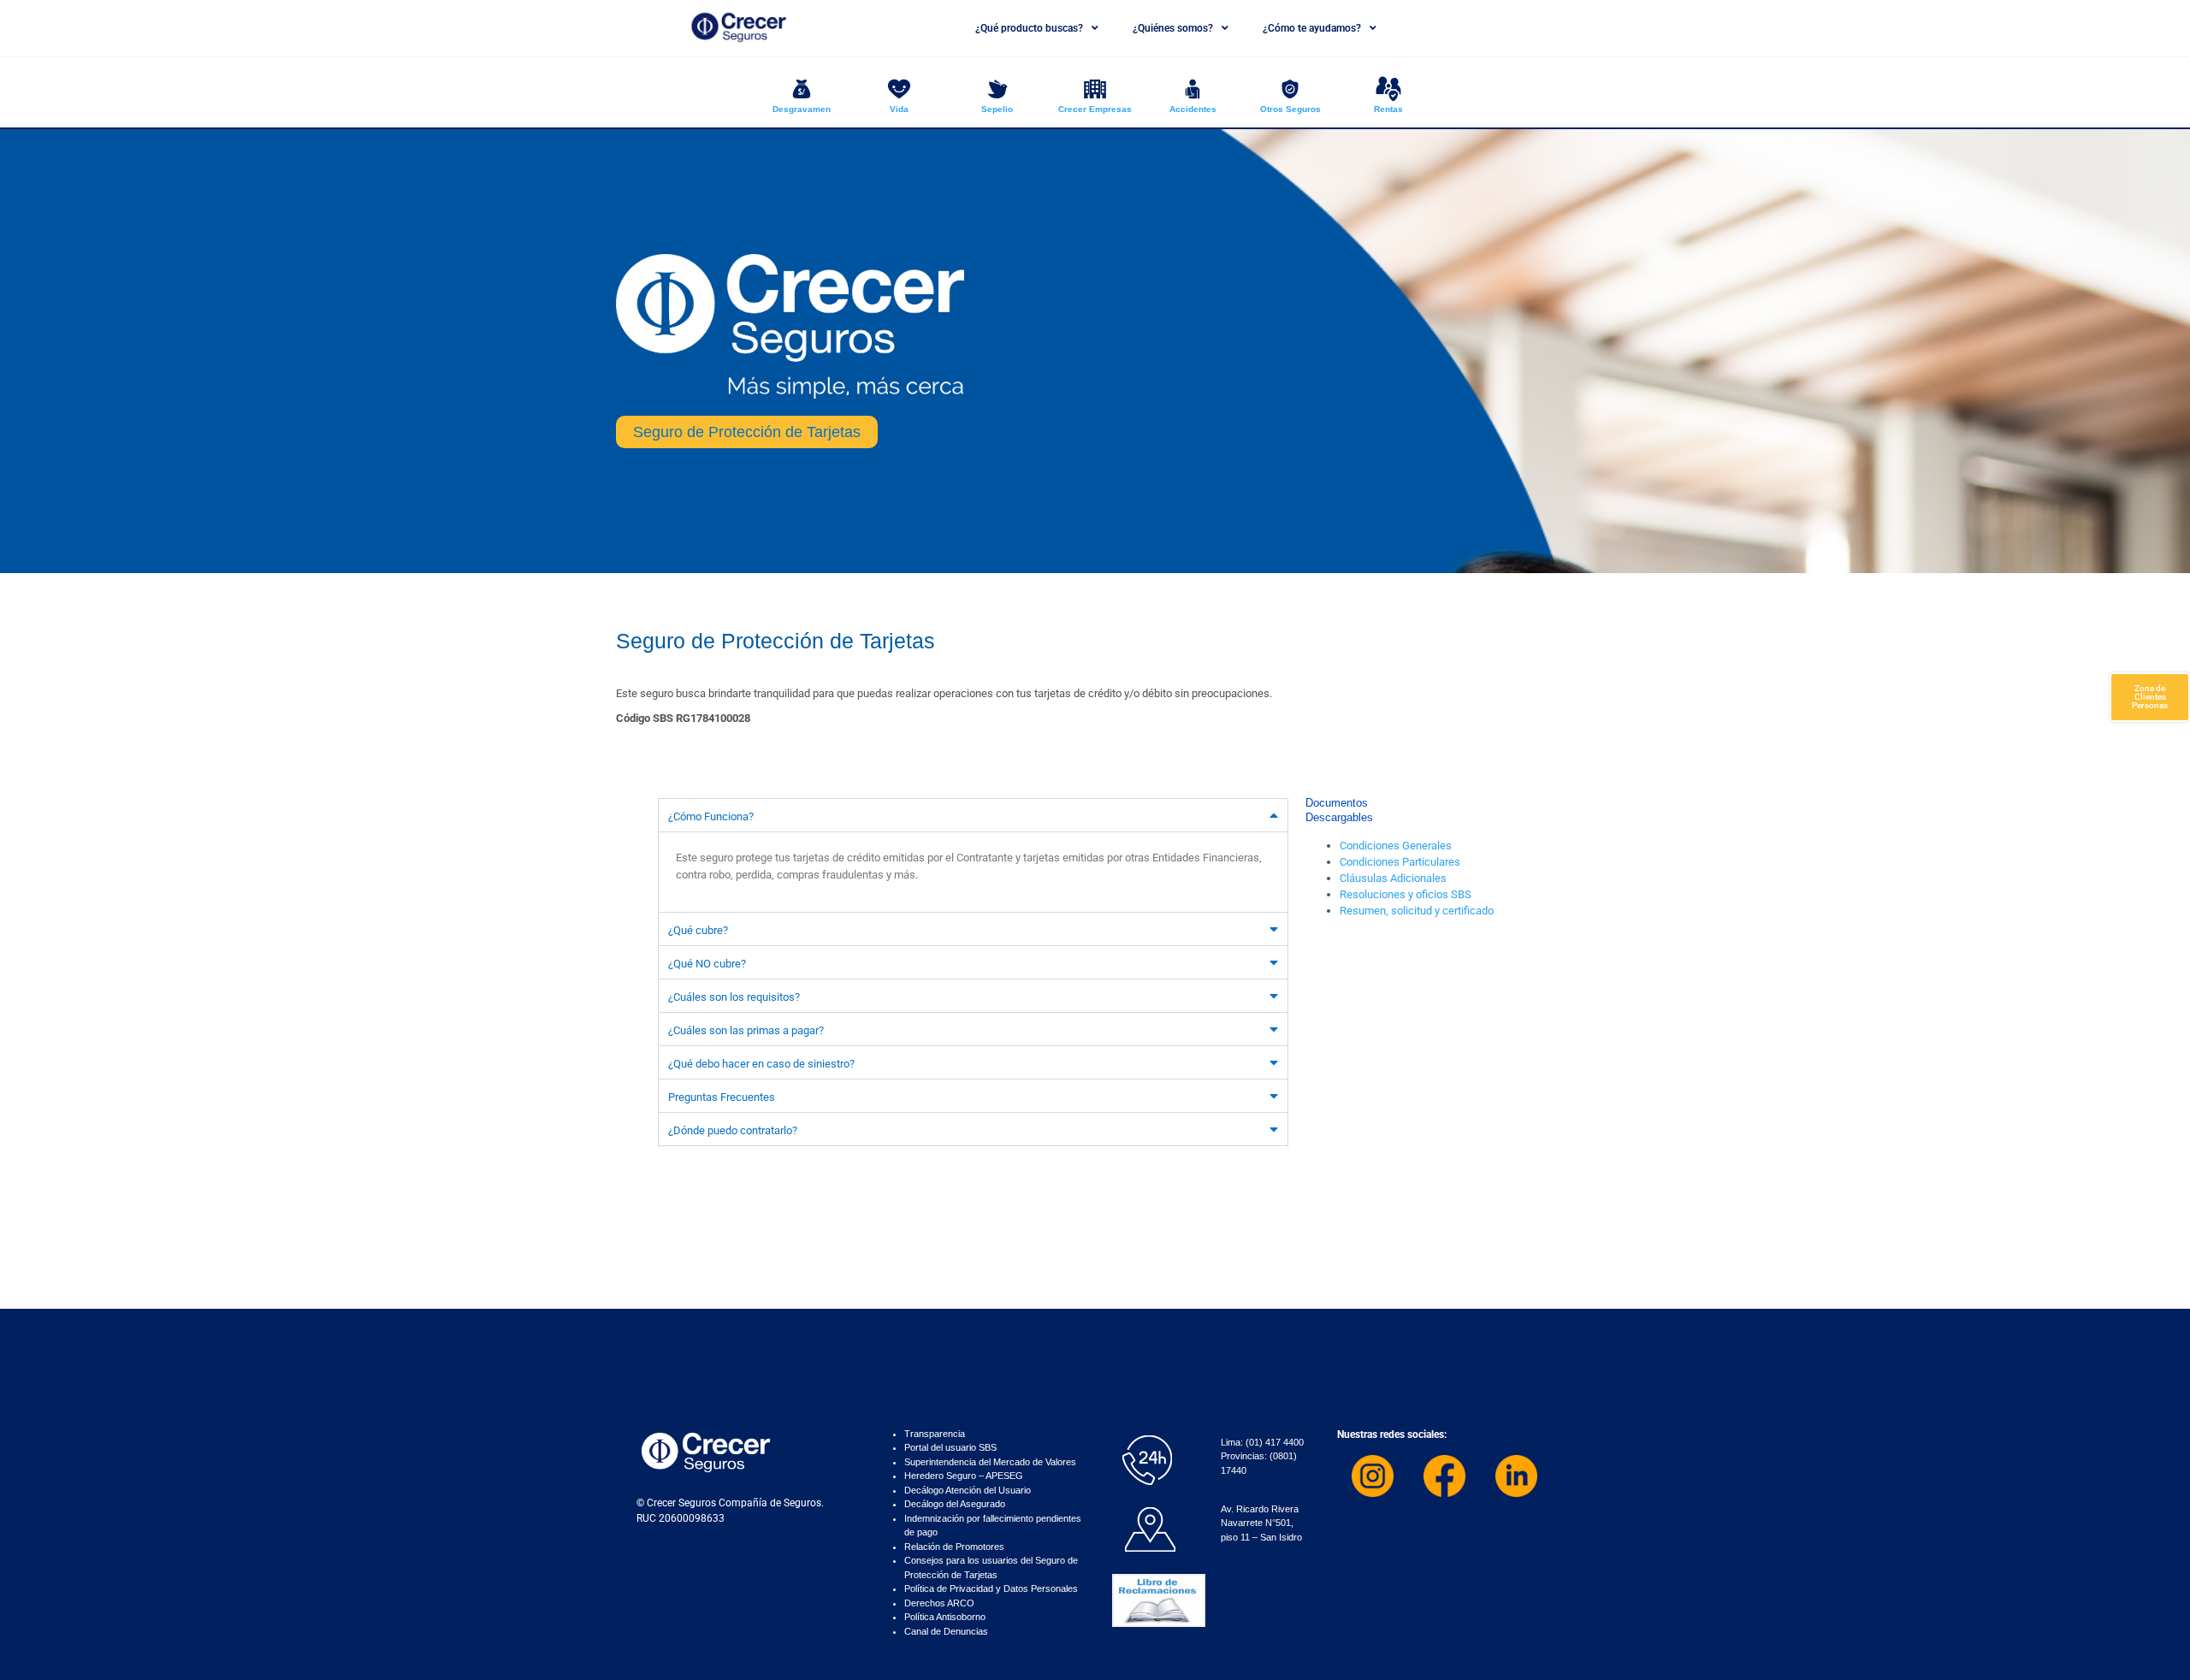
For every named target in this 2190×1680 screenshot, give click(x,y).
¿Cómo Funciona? (711, 816)
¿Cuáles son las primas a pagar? (746, 1030)
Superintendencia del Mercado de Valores (990, 1462)
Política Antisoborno (945, 1617)
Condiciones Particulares (1400, 862)
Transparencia (935, 1434)
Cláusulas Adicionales (1393, 878)
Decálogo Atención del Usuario (968, 1490)
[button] (973, 815)
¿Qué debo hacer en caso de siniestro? (761, 1064)
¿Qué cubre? (698, 930)
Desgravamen (802, 109)
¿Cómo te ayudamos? (1312, 28)
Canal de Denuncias (946, 1631)
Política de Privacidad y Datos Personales (991, 1588)
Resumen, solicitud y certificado (1417, 911)
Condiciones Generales (1396, 846)
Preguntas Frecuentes (722, 1097)
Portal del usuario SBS (950, 1447)
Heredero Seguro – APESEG (964, 1476)
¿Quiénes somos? (1173, 28)
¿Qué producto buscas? (1029, 28)
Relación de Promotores (954, 1547)
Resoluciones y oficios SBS (1406, 894)
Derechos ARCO (939, 1603)
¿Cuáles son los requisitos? (734, 997)
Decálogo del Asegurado (955, 1504)
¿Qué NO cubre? (707, 964)
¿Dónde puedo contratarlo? (733, 1130)
